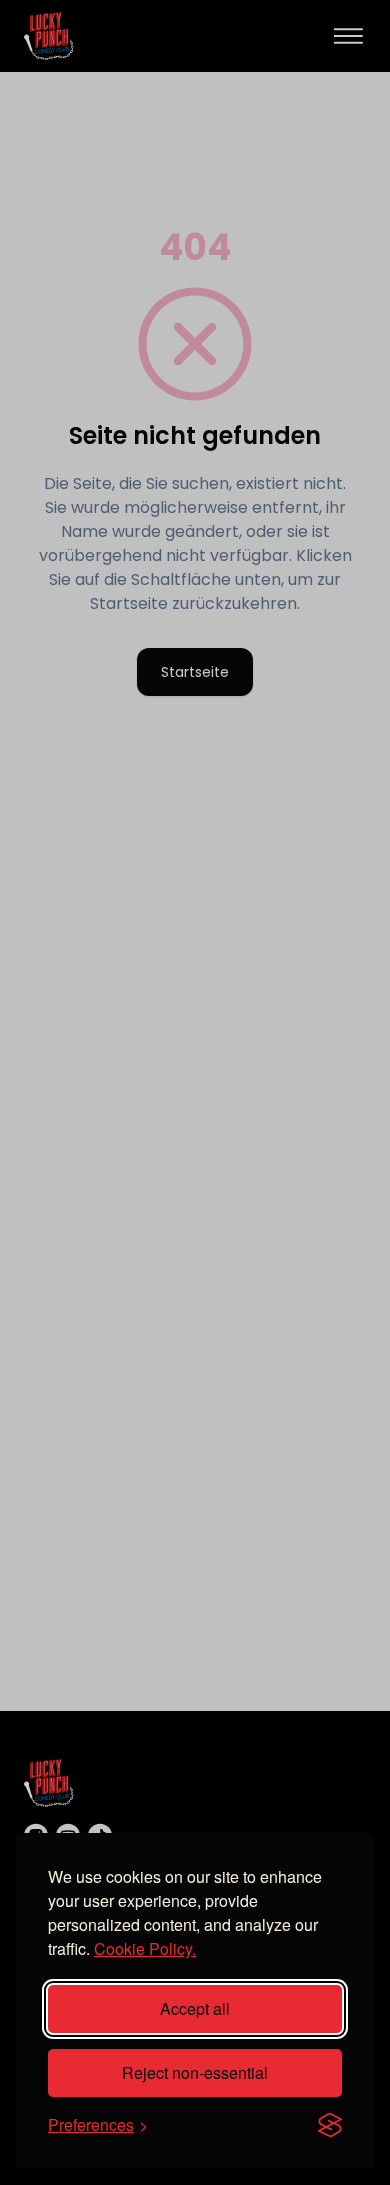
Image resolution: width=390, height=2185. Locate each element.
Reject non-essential (195, 2072)
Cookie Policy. (145, 1948)
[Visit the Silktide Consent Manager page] (330, 2125)
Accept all (195, 2008)
